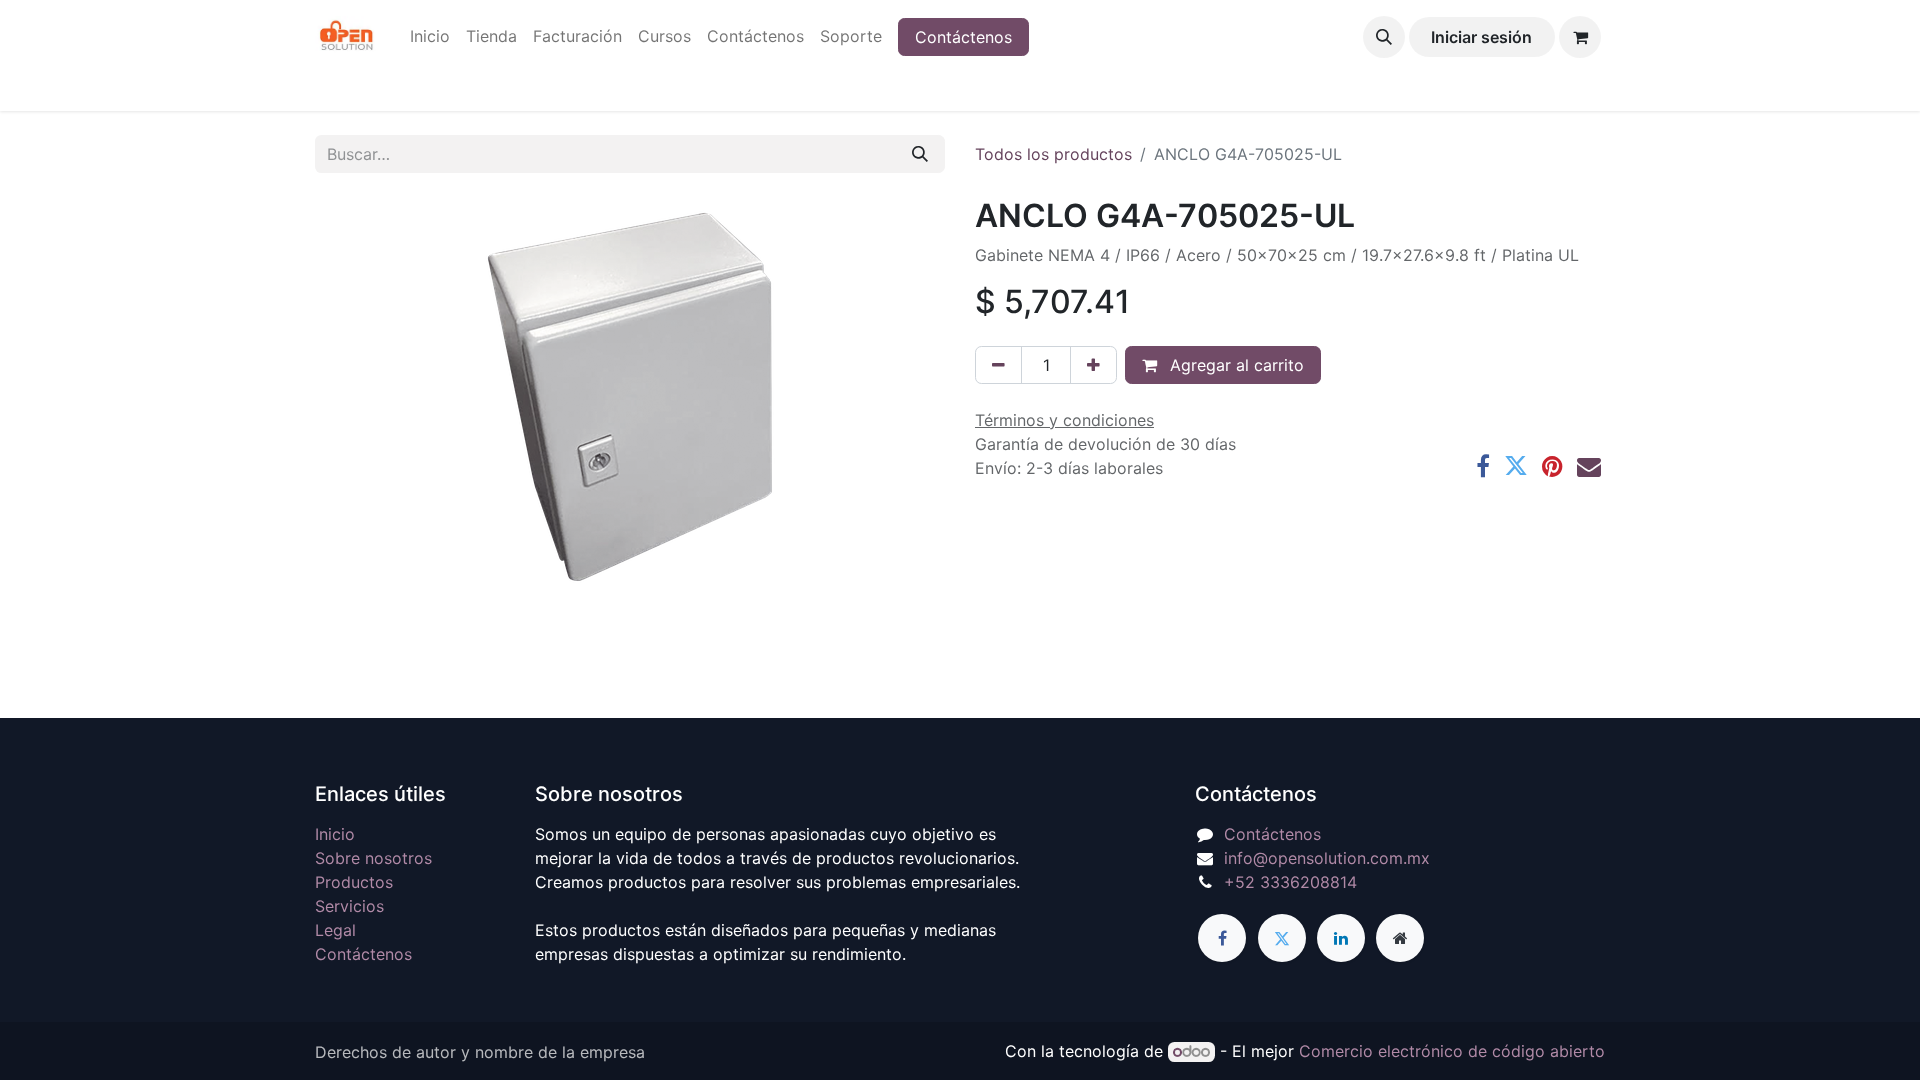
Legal (335, 930)
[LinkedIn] (1341, 938)
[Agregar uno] (1093, 365)
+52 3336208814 (1290, 882)
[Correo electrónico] (1589, 466)
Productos (354, 882)
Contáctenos (963, 37)
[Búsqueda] (920, 154)
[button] (1384, 37)
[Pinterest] (1552, 466)
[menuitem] (430, 36)
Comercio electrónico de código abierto (1452, 1051)
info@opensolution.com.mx (1327, 858)
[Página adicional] (1400, 938)
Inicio (335, 834)
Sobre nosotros (373, 858)
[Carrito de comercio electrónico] (1580, 37)
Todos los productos (1053, 154)
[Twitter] (1516, 466)
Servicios (349, 906)
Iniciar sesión (1481, 37)
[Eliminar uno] (998, 365)
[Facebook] (1483, 466)
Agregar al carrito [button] (1234, 365)
